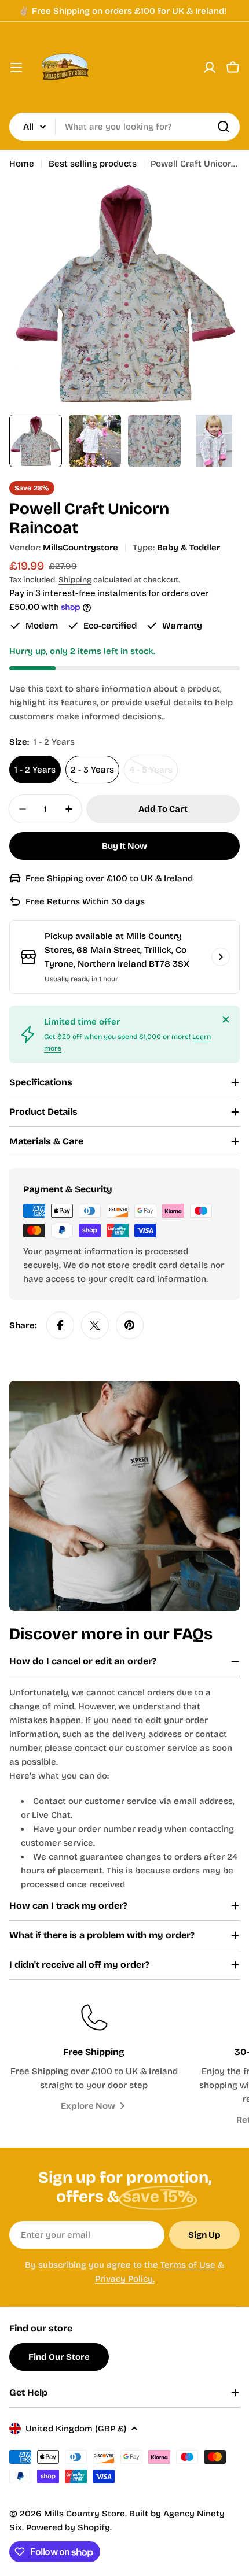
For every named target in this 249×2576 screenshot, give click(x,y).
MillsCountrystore (80, 548)
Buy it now (124, 846)
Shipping (75, 580)
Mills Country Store (85, 2514)
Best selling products (93, 164)
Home (22, 164)
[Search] (224, 127)
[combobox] (124, 127)
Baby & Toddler (188, 548)
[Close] (226, 1019)
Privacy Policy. (125, 2279)
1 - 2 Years (35, 770)
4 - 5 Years (153, 774)
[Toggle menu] (16, 68)
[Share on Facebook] (60, 1325)
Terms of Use (188, 2265)
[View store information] (221, 957)
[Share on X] (95, 1325)
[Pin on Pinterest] (130, 1325)
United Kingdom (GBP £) (76, 2429)
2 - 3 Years (92, 770)
